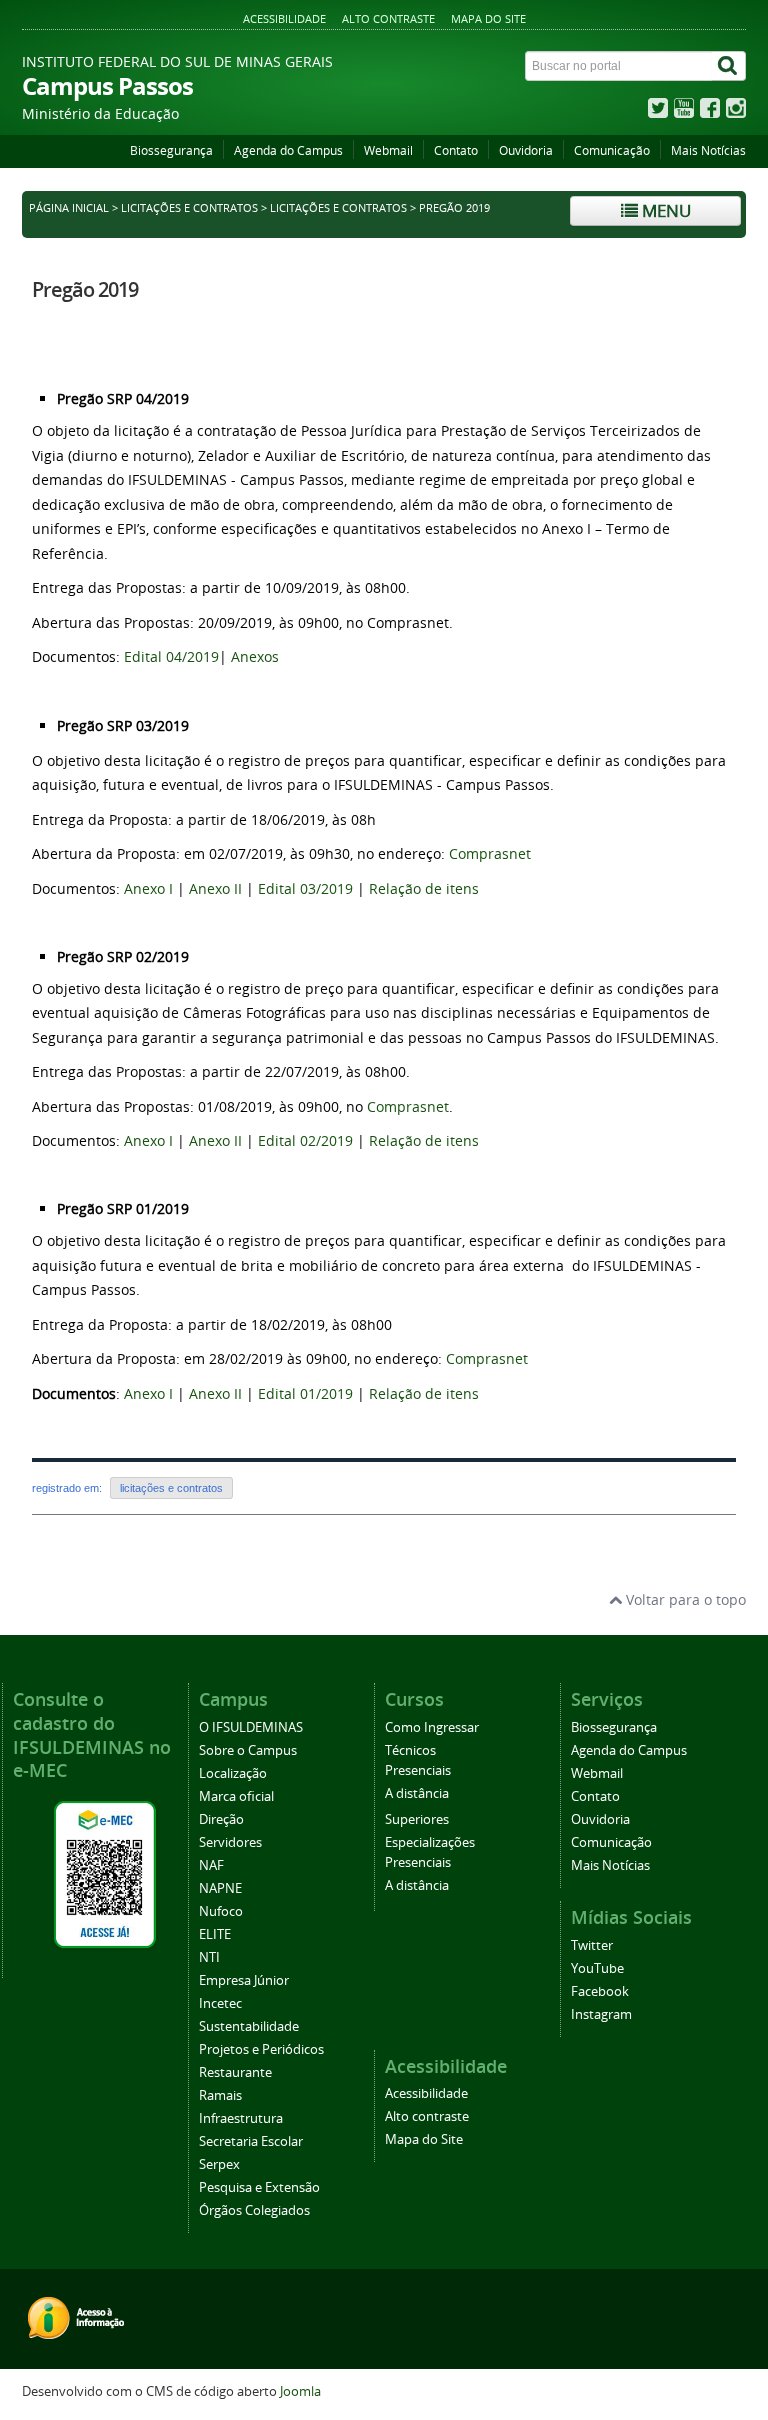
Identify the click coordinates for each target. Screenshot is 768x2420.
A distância (417, 1793)
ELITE (215, 1934)
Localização (233, 1773)
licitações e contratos (338, 208)
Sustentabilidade (249, 2026)
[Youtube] (684, 112)
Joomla (300, 2391)
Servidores (230, 1842)
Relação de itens (424, 888)
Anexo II (215, 888)
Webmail (388, 150)
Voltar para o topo (684, 1599)
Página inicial (69, 208)
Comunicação (612, 150)
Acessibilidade (284, 18)
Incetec (220, 2003)
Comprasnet (408, 1106)
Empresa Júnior (244, 1980)
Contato (456, 150)
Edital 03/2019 (305, 888)
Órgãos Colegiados (254, 2210)
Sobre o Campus (248, 1750)
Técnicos (410, 1750)
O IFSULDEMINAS (251, 1727)
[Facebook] (710, 112)
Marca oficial (236, 1796)
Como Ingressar (432, 1727)
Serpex (219, 2164)
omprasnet (494, 853)
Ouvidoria (526, 150)
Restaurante (235, 2072)
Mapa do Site (488, 18)
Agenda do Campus (288, 150)
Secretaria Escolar (251, 2141)
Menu (664, 210)
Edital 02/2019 (303, 1140)
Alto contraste (388, 18)
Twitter (592, 1945)
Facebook (600, 1991)
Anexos (255, 656)
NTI (209, 1957)
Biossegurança (171, 150)
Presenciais (418, 1770)
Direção (221, 1819)
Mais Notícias (708, 150)
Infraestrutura (241, 2118)
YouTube (597, 1968)
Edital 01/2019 (305, 1393)
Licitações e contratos (189, 208)
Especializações (430, 1842)
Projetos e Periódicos (261, 2049)
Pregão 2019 (85, 289)
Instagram (601, 2014)
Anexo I (148, 888)
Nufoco (221, 1911)
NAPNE (220, 1888)
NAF (211, 1865)
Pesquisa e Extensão (259, 2187)
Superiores (417, 1819)
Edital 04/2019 (171, 656)
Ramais (220, 2095)
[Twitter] (658, 112)
